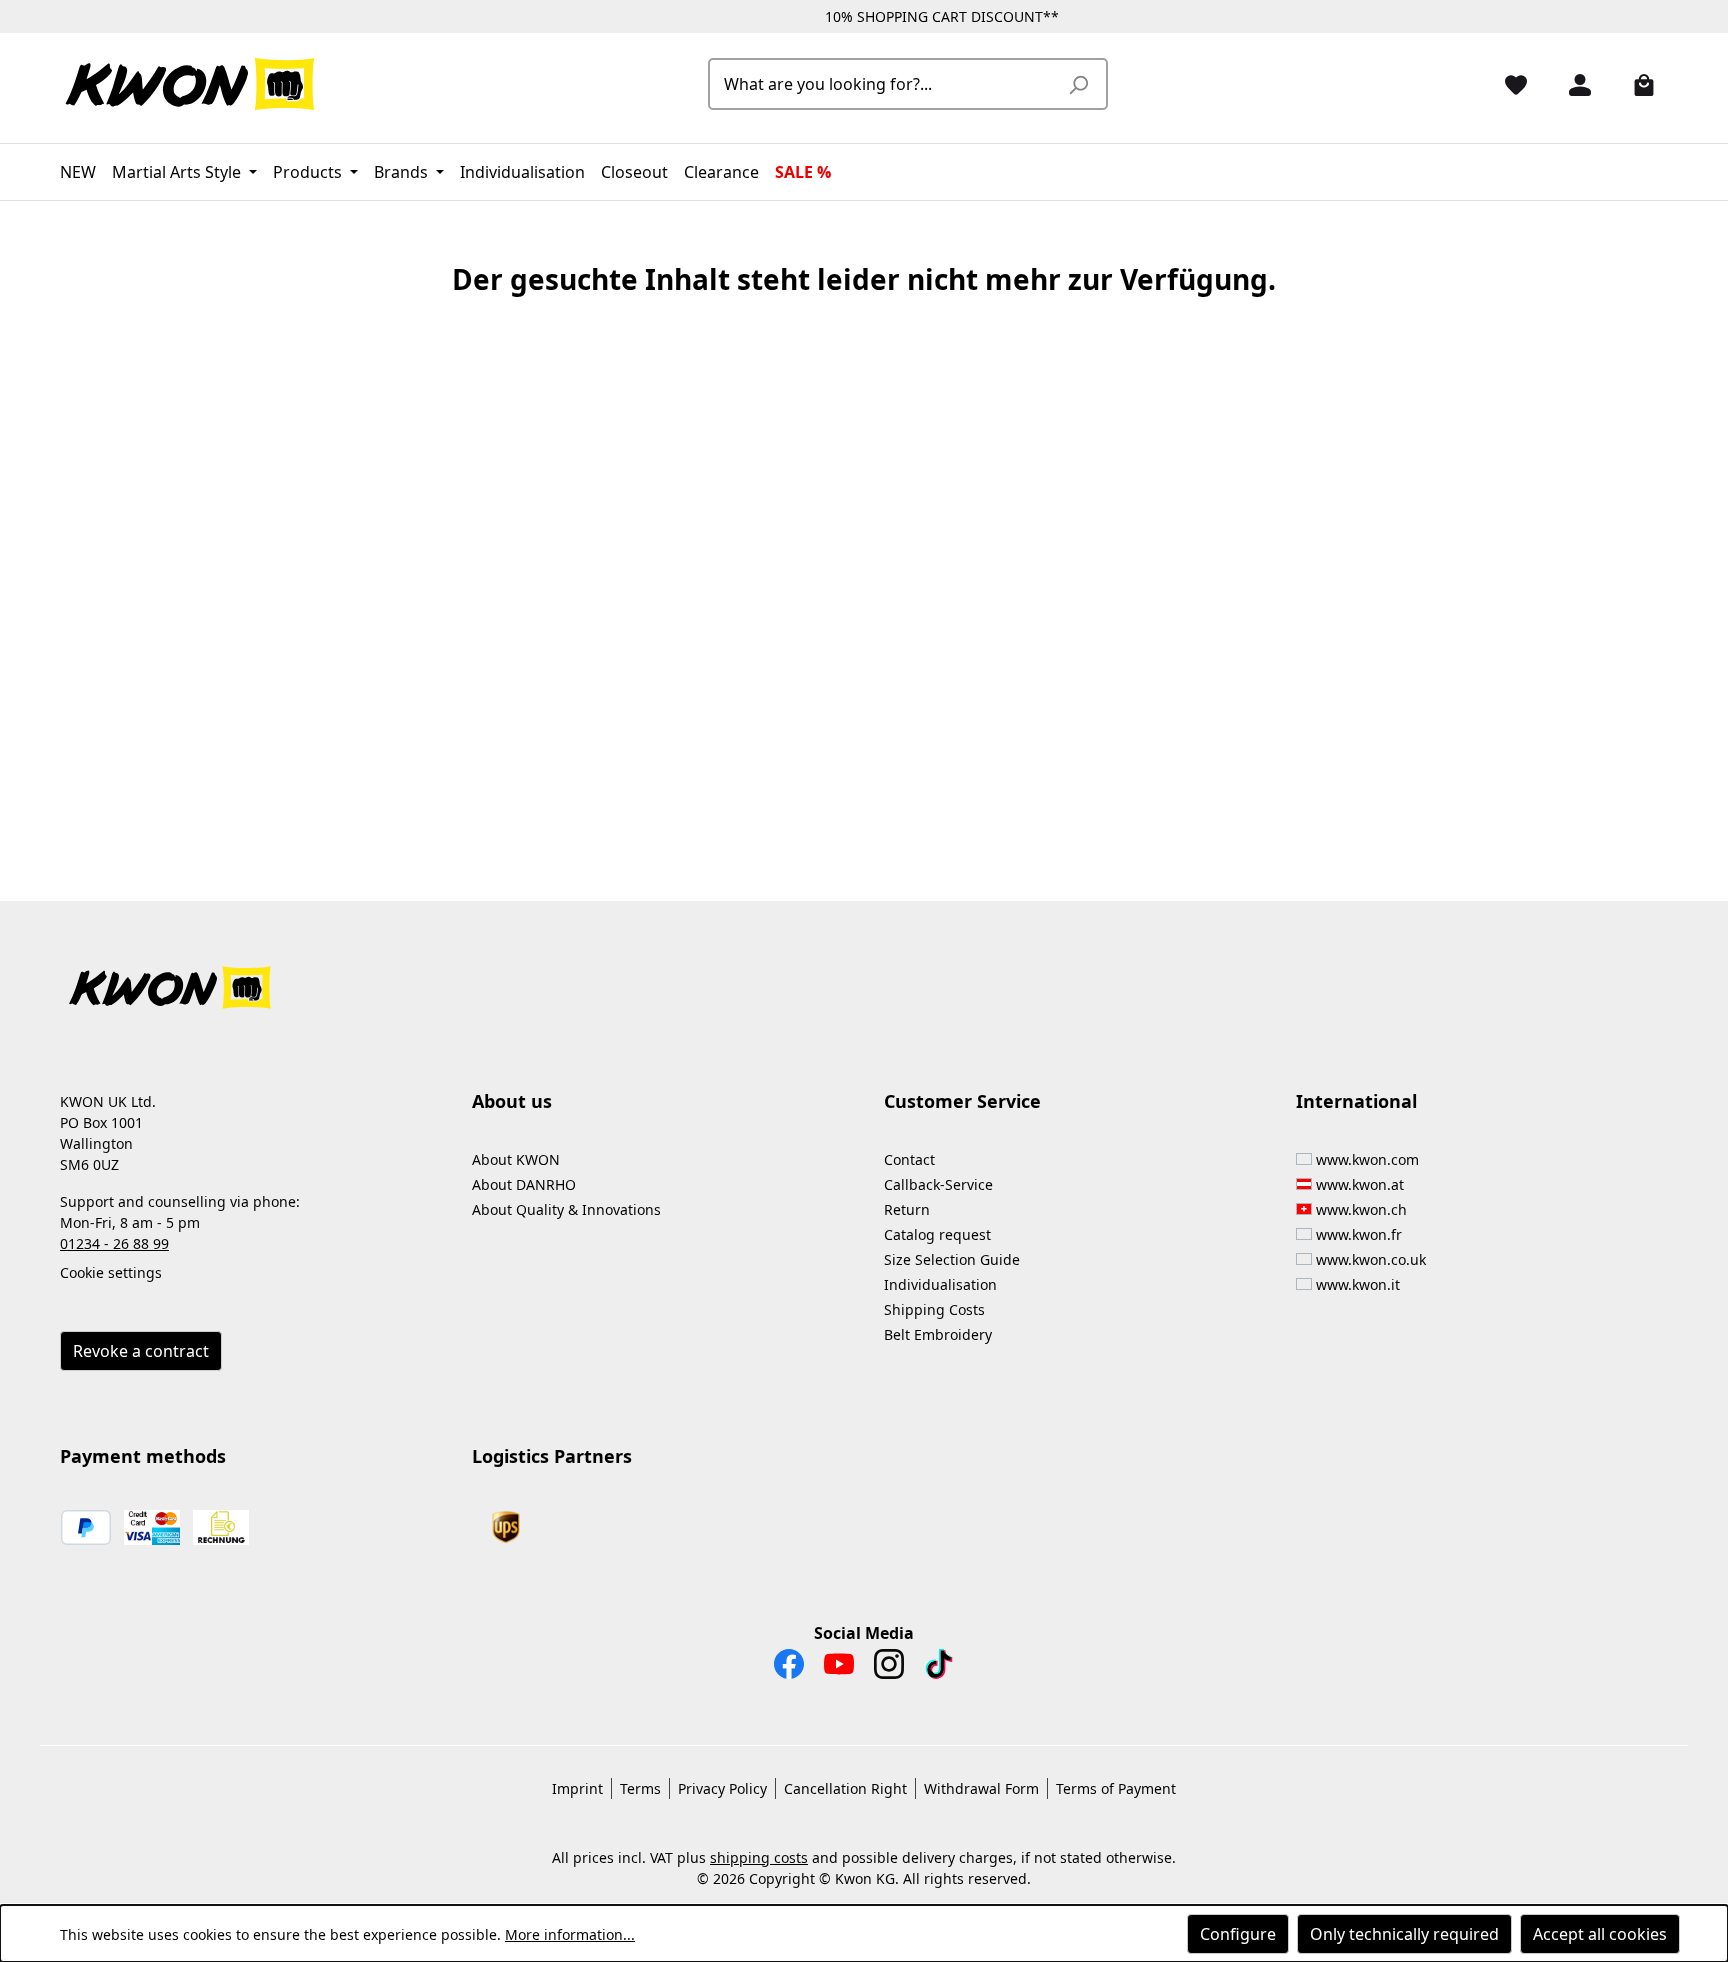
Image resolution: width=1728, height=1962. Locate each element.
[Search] (1078, 84)
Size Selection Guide (952, 1259)
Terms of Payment (1116, 1788)
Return (907, 1209)
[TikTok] (939, 1669)
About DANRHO (524, 1184)
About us (512, 1101)
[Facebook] (789, 1669)
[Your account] (1572, 84)
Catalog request (937, 1234)
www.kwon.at (1360, 1184)
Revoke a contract (141, 1351)
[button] (864, 975)
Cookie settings (111, 1272)
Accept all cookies (1600, 1934)
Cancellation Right (845, 1788)
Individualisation (940, 1284)
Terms (640, 1788)
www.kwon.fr (1359, 1234)
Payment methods (143, 1456)
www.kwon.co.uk (1371, 1259)
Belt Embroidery (938, 1334)
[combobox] (885, 84)
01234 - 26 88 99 (114, 1243)
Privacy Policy (722, 1788)
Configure (1238, 1934)
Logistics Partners (552, 1456)
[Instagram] (889, 1669)
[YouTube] (839, 1669)
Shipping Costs (934, 1309)
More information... (570, 1934)
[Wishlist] (1508, 84)
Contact (909, 1159)
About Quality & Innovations (566, 1209)
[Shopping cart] (1636, 84)
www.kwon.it (1358, 1284)
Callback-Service (938, 1184)
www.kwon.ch (1361, 1209)
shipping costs (759, 1857)
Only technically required (1404, 1934)
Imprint (577, 1788)
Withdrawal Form (981, 1788)
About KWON (516, 1159)
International (1356, 1101)
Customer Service (962, 1101)
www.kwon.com (1367, 1159)
